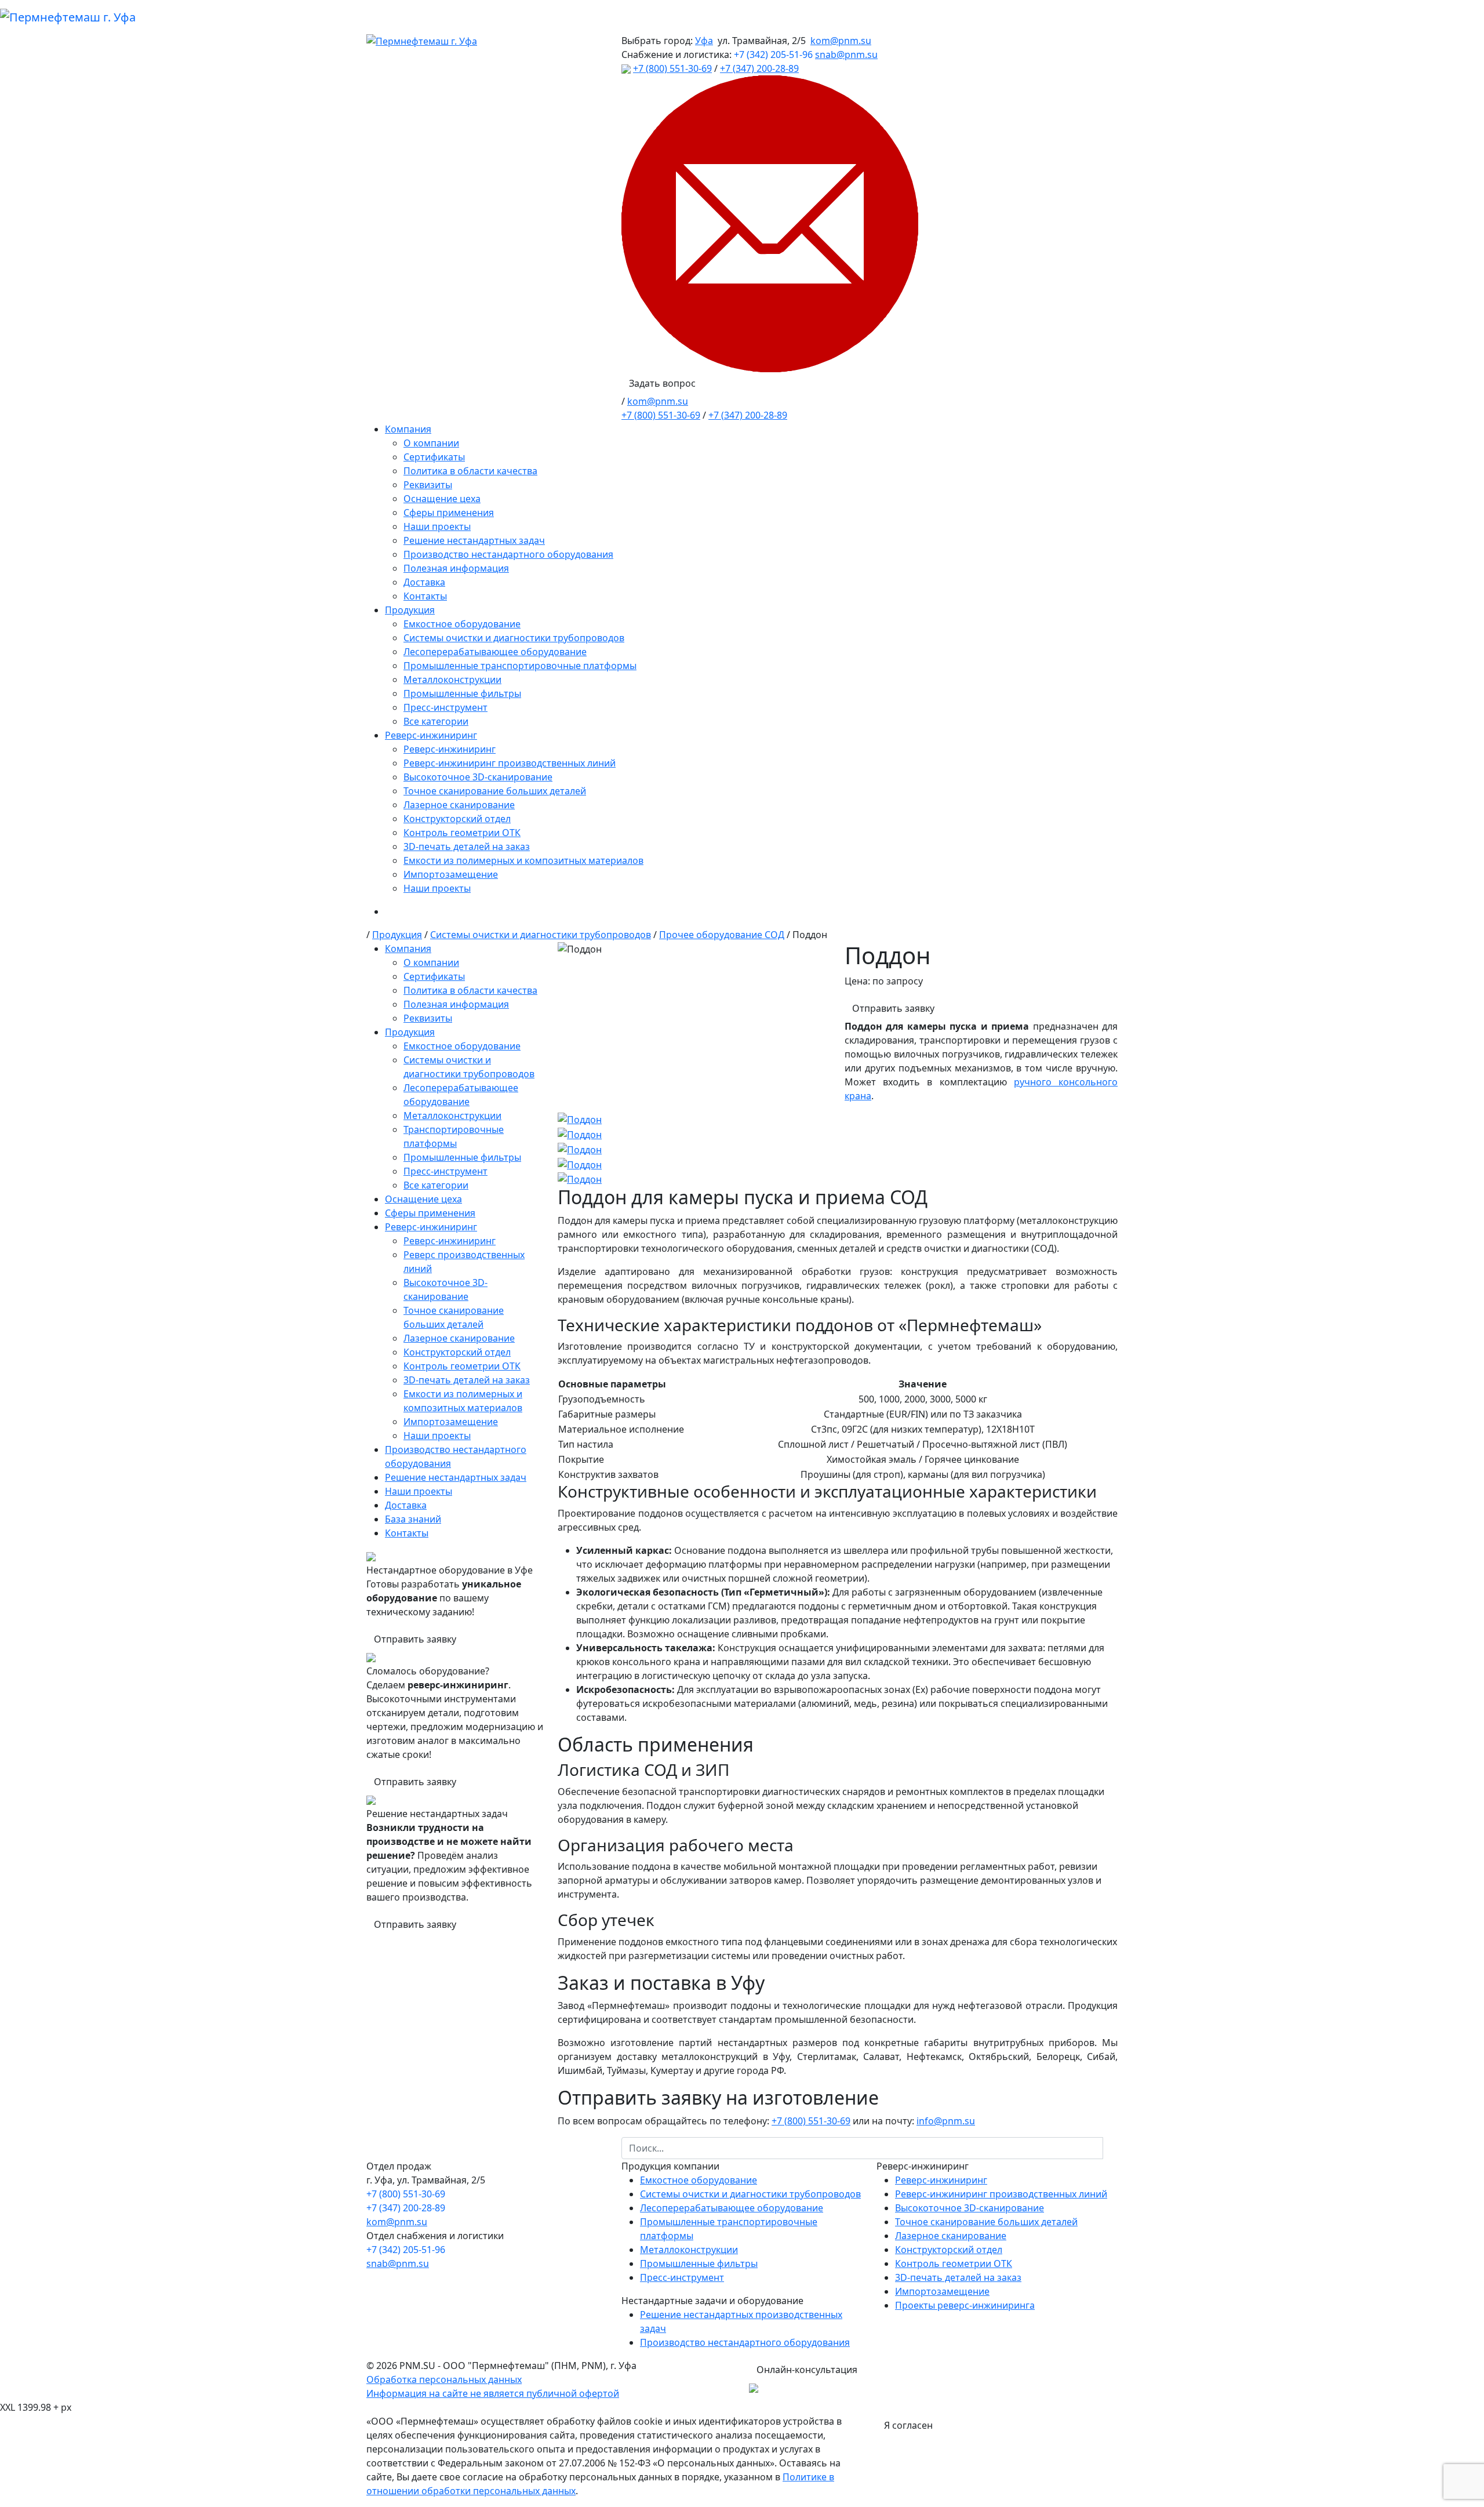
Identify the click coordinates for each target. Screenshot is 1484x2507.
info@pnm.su (946, 2121)
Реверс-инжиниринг (431, 735)
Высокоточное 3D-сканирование (478, 777)
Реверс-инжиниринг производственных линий (510, 763)
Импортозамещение (451, 874)
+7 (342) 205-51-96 (773, 54)
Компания (408, 429)
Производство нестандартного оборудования (508, 554)
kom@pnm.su (841, 41)
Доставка (424, 582)
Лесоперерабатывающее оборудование (495, 652)
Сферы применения (449, 513)
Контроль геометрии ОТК (462, 833)
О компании (431, 443)
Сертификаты (434, 457)
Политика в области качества (470, 471)
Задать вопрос (662, 383)
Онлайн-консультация (807, 2370)
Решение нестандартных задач (474, 540)
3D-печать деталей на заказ (467, 846)
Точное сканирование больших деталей (495, 791)
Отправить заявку (415, 1639)
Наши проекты (437, 526)
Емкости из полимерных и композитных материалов (523, 860)
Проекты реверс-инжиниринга (965, 2305)
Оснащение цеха (442, 499)
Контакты (425, 596)
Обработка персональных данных (444, 2379)
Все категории (436, 721)
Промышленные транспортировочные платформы (520, 666)
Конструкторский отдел (457, 819)
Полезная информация (456, 568)
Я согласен (908, 2425)
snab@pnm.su (846, 54)
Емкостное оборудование (462, 624)
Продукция (410, 610)
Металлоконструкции (452, 680)
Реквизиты (428, 485)
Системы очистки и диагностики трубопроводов (514, 638)
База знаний (413, 1519)
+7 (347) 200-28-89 (759, 68)
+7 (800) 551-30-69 (672, 68)
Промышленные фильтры (462, 693)
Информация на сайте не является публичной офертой (493, 2393)
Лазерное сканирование (459, 805)
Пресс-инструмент (445, 707)
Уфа (704, 41)
